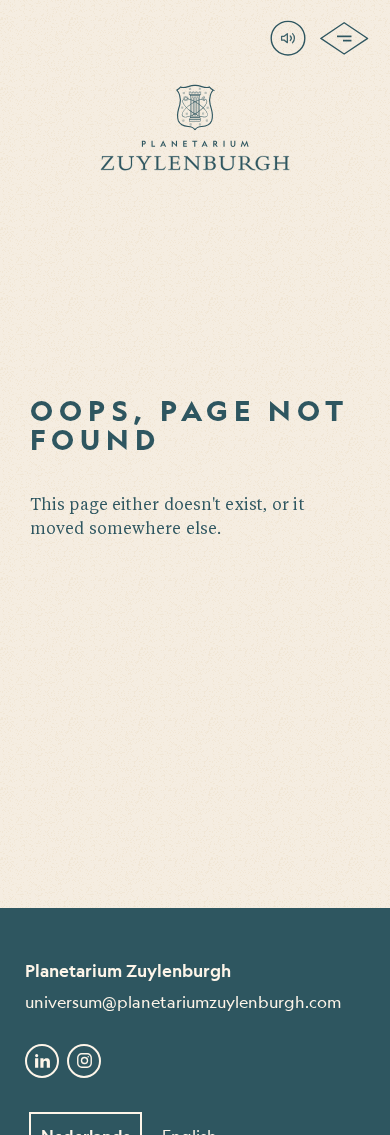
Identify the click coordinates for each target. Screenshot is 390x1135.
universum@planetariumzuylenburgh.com (183, 1001)
